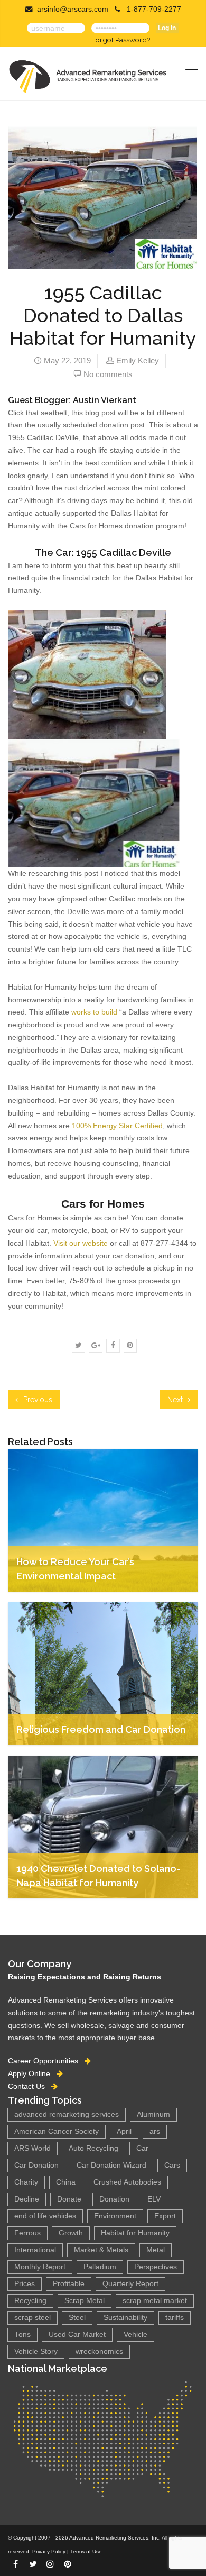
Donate (69, 2199)
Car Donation (36, 2165)
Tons (22, 2335)
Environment (115, 2216)
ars (155, 2131)
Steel (77, 2318)
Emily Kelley (138, 360)
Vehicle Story (36, 2351)
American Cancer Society (57, 2131)
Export (165, 2216)
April (124, 2131)
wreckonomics (99, 2351)
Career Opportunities (46, 2061)
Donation (114, 2199)
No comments (108, 374)
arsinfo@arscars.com (73, 9)
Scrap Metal (85, 2301)
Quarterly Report (130, 2284)
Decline (27, 2199)
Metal (156, 2250)
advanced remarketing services (67, 2114)
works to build (93, 1012)
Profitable (69, 2284)
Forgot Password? (121, 40)
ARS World (32, 2148)
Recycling (30, 2301)
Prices (25, 2284)
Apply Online (32, 2073)
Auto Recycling (93, 2148)
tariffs (175, 2318)
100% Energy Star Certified (117, 1126)
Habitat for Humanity (135, 2233)
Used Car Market (77, 2335)
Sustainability (125, 2318)
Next (176, 1400)
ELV (154, 2199)
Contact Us (30, 2086)
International (35, 2250)
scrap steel (32, 2318)
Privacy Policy (49, 2551)
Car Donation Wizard (111, 2165)
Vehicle (135, 2335)
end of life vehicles (45, 2216)
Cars (172, 2165)
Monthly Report (40, 2267)
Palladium (100, 2267)
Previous (37, 1400)
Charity (26, 2182)
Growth (71, 2233)
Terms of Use (86, 2551)
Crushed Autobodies (127, 2182)
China (66, 2182)
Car (142, 2148)
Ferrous (27, 2233)
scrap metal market (155, 2301)
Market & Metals (101, 2250)
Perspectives (156, 2267)
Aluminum (153, 2114)
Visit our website (81, 1243)
